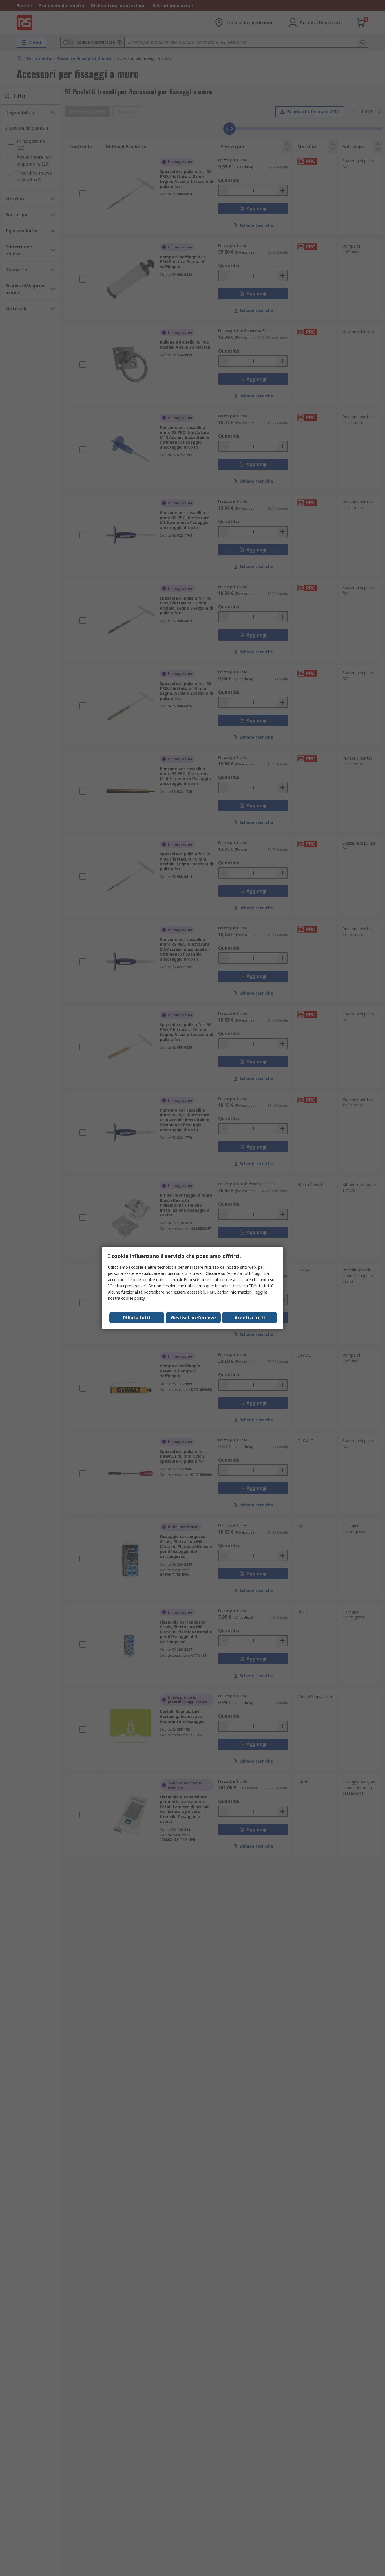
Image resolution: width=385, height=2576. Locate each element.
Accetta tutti (250, 1318)
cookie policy (133, 1298)
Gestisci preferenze (193, 1318)
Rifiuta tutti (137, 1318)
